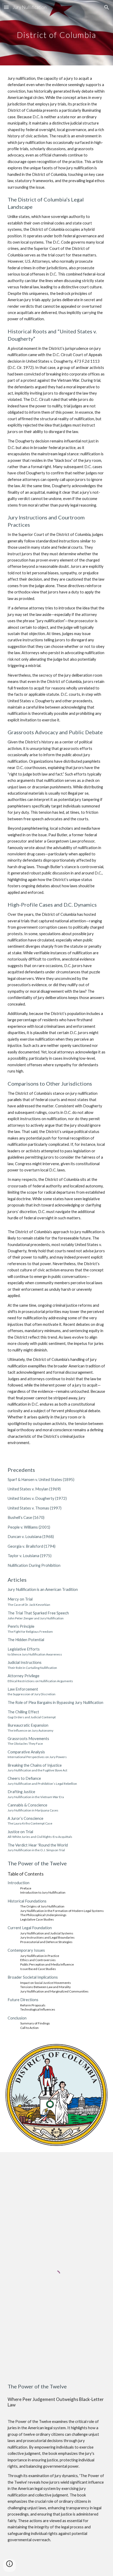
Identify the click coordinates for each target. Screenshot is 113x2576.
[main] (57, 33)
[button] (6, 7)
